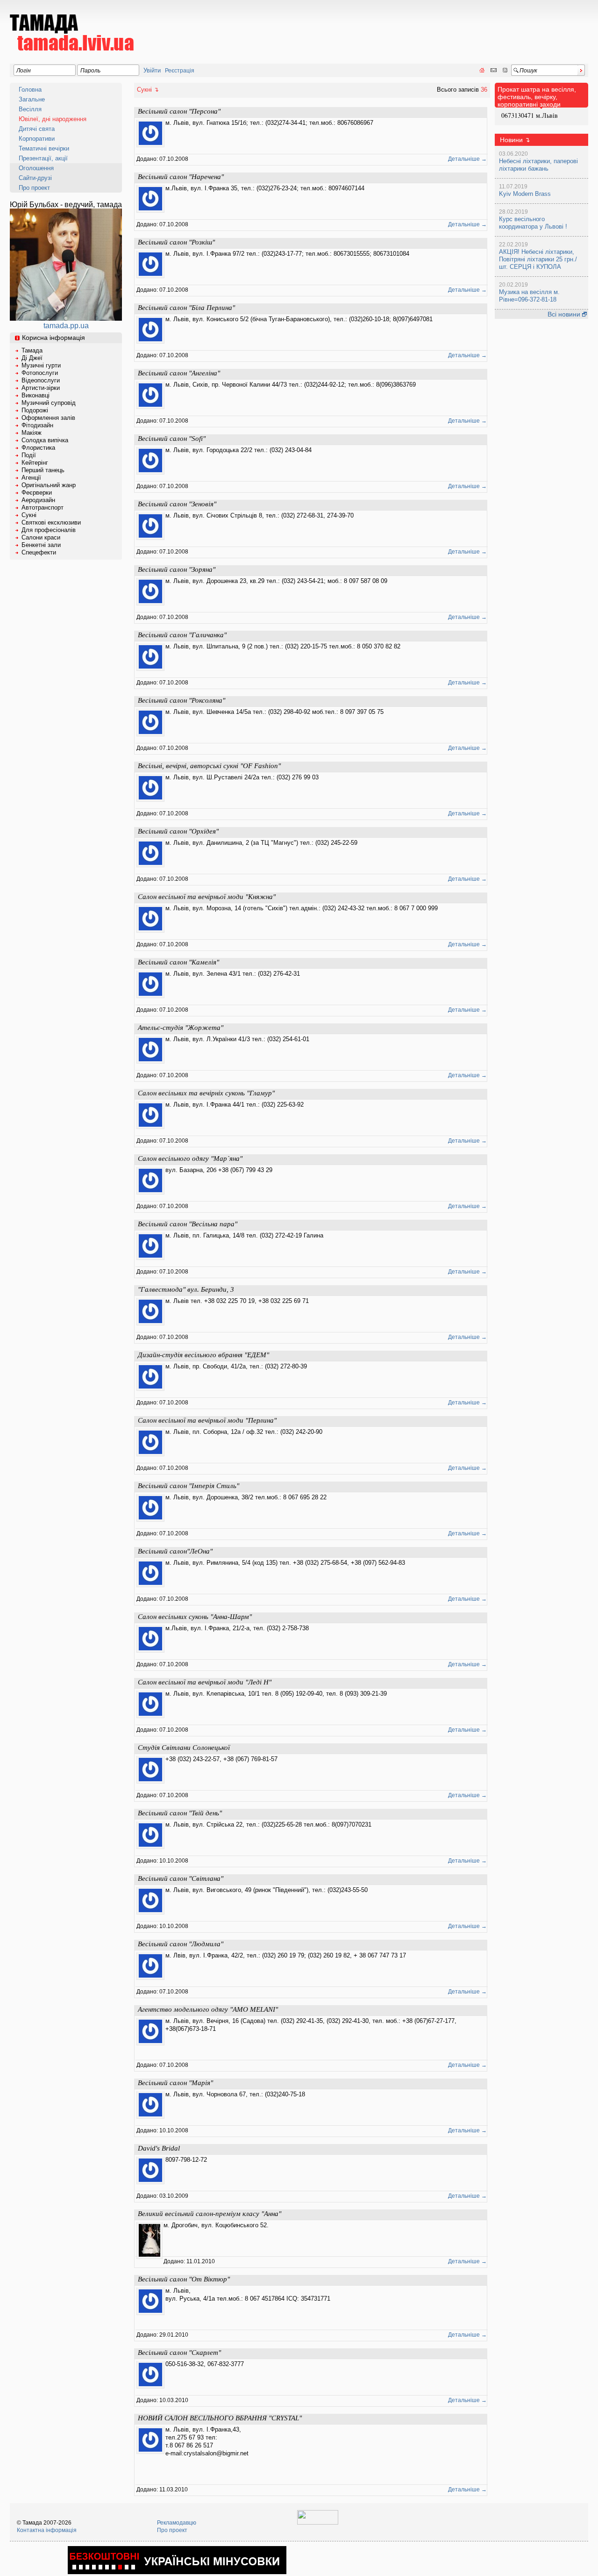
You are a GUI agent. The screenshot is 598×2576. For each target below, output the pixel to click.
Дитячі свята (37, 129)
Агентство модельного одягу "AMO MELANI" (208, 2009)
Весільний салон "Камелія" (178, 962)
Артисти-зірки (41, 388)
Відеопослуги (41, 380)
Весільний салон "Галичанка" (182, 635)
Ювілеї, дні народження (53, 119)
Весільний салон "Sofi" (172, 439)
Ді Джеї (32, 358)
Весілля (30, 109)
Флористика (38, 448)
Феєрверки (37, 493)
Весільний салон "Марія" (175, 2083)
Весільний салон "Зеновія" (177, 504)
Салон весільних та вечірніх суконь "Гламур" (206, 1093)
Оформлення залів (48, 418)
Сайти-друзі (35, 178)
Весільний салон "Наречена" (181, 177)
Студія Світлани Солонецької (184, 1748)
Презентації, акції (43, 158)
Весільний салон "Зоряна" (177, 569)
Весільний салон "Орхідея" (178, 831)
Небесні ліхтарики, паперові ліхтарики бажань (538, 165)
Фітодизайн (37, 425)
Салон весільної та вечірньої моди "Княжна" (207, 897)
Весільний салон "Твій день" (180, 1813)
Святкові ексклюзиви (51, 522)
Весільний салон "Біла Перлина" (186, 308)
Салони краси (41, 537)
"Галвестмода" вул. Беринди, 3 (186, 1289)
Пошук (528, 71)
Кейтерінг (35, 463)
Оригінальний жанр (49, 485)
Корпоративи (37, 139)
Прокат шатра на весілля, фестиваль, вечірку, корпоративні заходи (537, 97)
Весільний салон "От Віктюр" (184, 2279)
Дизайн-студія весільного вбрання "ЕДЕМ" (203, 1355)
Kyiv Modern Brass (525, 194)
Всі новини (565, 314)
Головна (30, 90)
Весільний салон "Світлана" (181, 1878)
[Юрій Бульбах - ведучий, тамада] (66, 318)
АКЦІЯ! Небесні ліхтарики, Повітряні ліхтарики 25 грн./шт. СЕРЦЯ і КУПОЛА (538, 259)
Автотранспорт (43, 507)
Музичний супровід (49, 403)
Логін (24, 71)
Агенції (31, 478)
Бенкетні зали (41, 545)
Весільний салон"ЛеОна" (175, 1551)
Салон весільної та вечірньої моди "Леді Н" (205, 1682)
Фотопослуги (40, 373)
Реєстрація (180, 71)
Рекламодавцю (177, 2523)
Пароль (90, 71)
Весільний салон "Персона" (179, 111)
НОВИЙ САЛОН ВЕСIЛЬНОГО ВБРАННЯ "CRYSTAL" (220, 2418)
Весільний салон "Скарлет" (179, 2353)
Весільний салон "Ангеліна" (179, 373)
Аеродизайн (38, 500)
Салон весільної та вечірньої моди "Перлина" (207, 1420)
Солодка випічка (45, 440)
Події (29, 455)
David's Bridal (159, 2148)
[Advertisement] (418, 26)
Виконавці (36, 395)
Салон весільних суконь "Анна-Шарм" (195, 1617)
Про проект (34, 188)
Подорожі (35, 410)
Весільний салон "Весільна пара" (188, 1224)
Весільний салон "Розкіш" (176, 242)
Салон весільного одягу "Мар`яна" (190, 1158)
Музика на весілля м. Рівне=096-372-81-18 (529, 296)
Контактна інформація (47, 2530)
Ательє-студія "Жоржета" (181, 1028)
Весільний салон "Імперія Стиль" (189, 1486)
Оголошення (36, 168)
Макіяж (32, 433)
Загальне (32, 99)
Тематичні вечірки (44, 148)
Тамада (32, 350)
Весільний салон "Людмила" (181, 1944)
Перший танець (43, 470)
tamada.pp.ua (66, 326)
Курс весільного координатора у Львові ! (533, 223)
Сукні (29, 515)
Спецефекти (39, 552)
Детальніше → (467, 159)
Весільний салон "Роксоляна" (182, 700)
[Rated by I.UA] (318, 2523)
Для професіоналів (49, 530)
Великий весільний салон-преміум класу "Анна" (210, 2214)
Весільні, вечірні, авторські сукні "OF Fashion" (209, 766)
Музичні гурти (41, 365)
